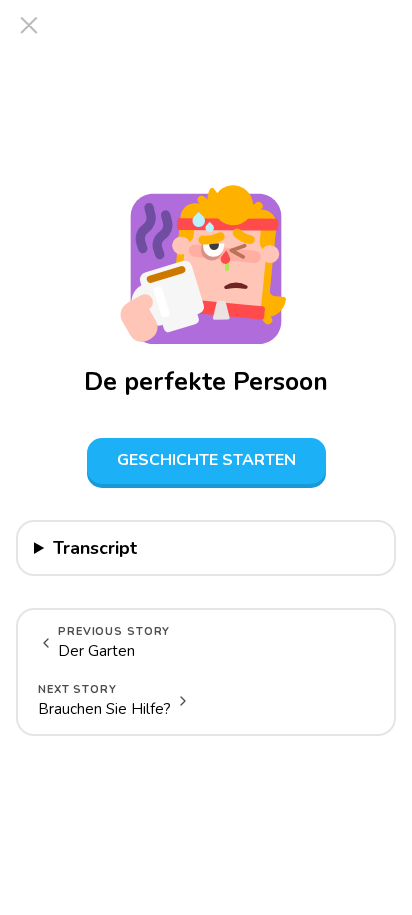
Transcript (95, 548)
